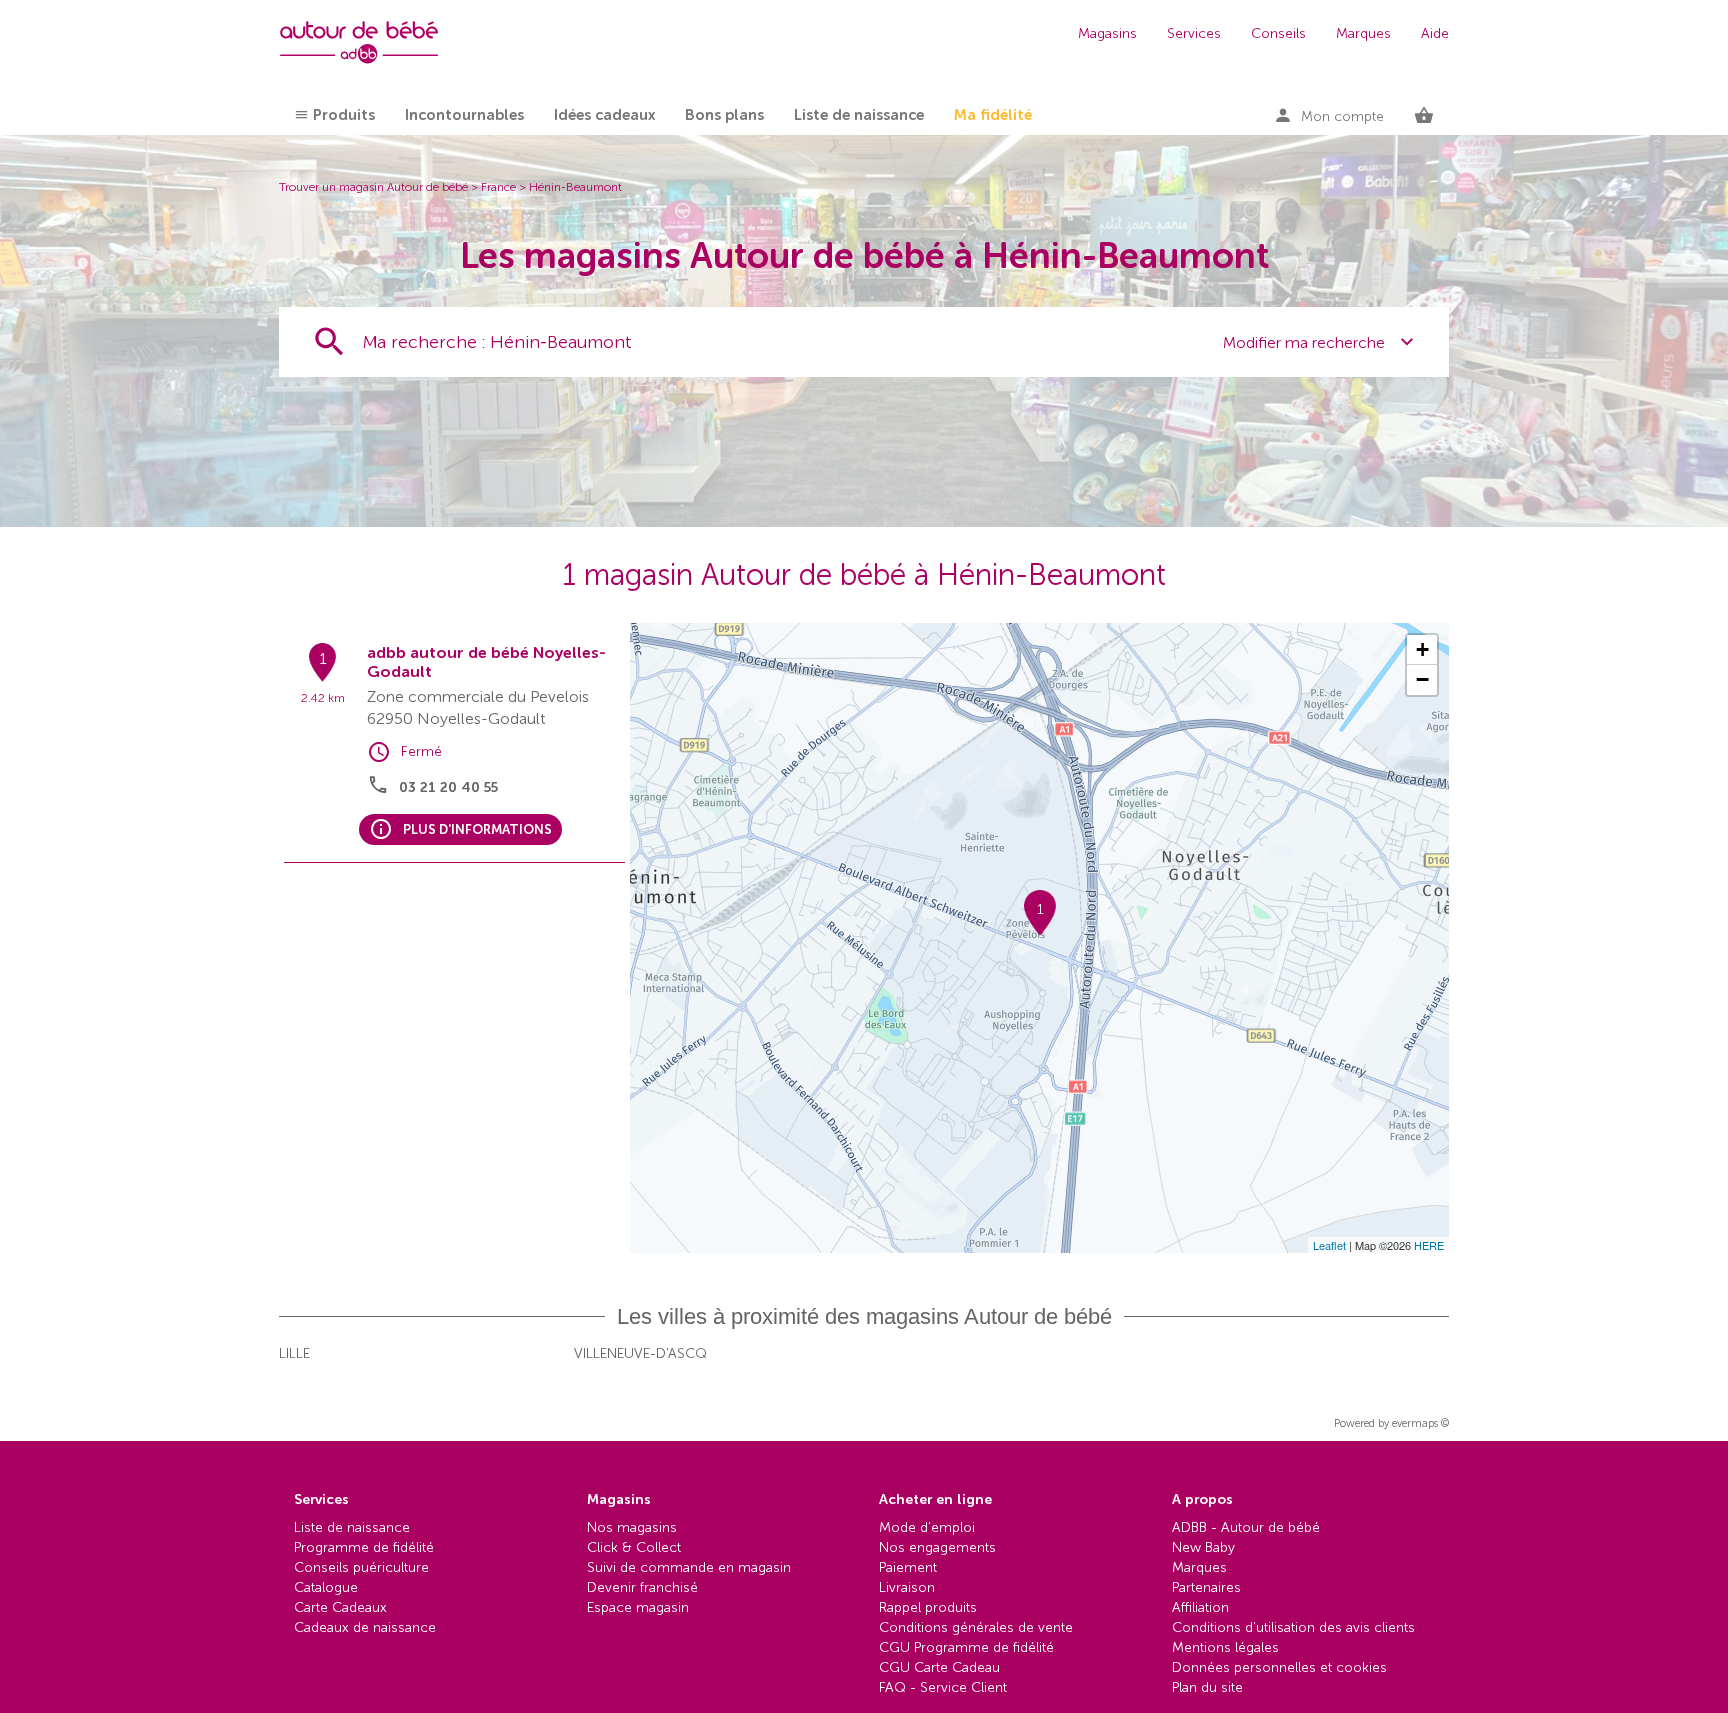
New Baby (1203, 1547)
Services (1194, 33)
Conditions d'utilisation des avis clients (1293, 1627)
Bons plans (724, 115)
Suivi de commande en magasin (689, 1567)
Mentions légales (1225, 1647)
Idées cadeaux (604, 115)
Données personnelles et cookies (1279, 1667)
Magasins (1107, 33)
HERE (1429, 1245)
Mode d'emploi (927, 1527)
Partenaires (1206, 1587)
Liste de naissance (859, 115)
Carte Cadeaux (340, 1607)
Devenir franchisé (642, 1587)
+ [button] (1422, 649)
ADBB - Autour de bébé (1246, 1527)
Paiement (908, 1567)
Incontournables (464, 115)
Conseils (1278, 33)
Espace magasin (638, 1607)
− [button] (1422, 679)
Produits (344, 115)
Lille (294, 1353)
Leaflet (1329, 1245)
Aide (1435, 33)
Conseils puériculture (361, 1567)
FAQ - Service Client (943, 1687)
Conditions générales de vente (976, 1627)
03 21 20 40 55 (448, 787)
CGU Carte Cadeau (939, 1667)
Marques (1363, 33)
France (498, 187)
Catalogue (326, 1587)
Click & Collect (634, 1547)
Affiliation (1200, 1607)
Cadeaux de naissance (365, 1627)
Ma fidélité (993, 115)
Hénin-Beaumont (575, 187)
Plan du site (1207, 1687)
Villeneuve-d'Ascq (640, 1353)
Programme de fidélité (364, 1547)
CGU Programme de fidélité (966, 1647)
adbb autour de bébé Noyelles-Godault (486, 662)
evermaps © (1420, 1423)
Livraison (907, 1587)
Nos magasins (632, 1527)
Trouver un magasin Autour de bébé (373, 187)
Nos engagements (937, 1547)
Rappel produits (928, 1607)
